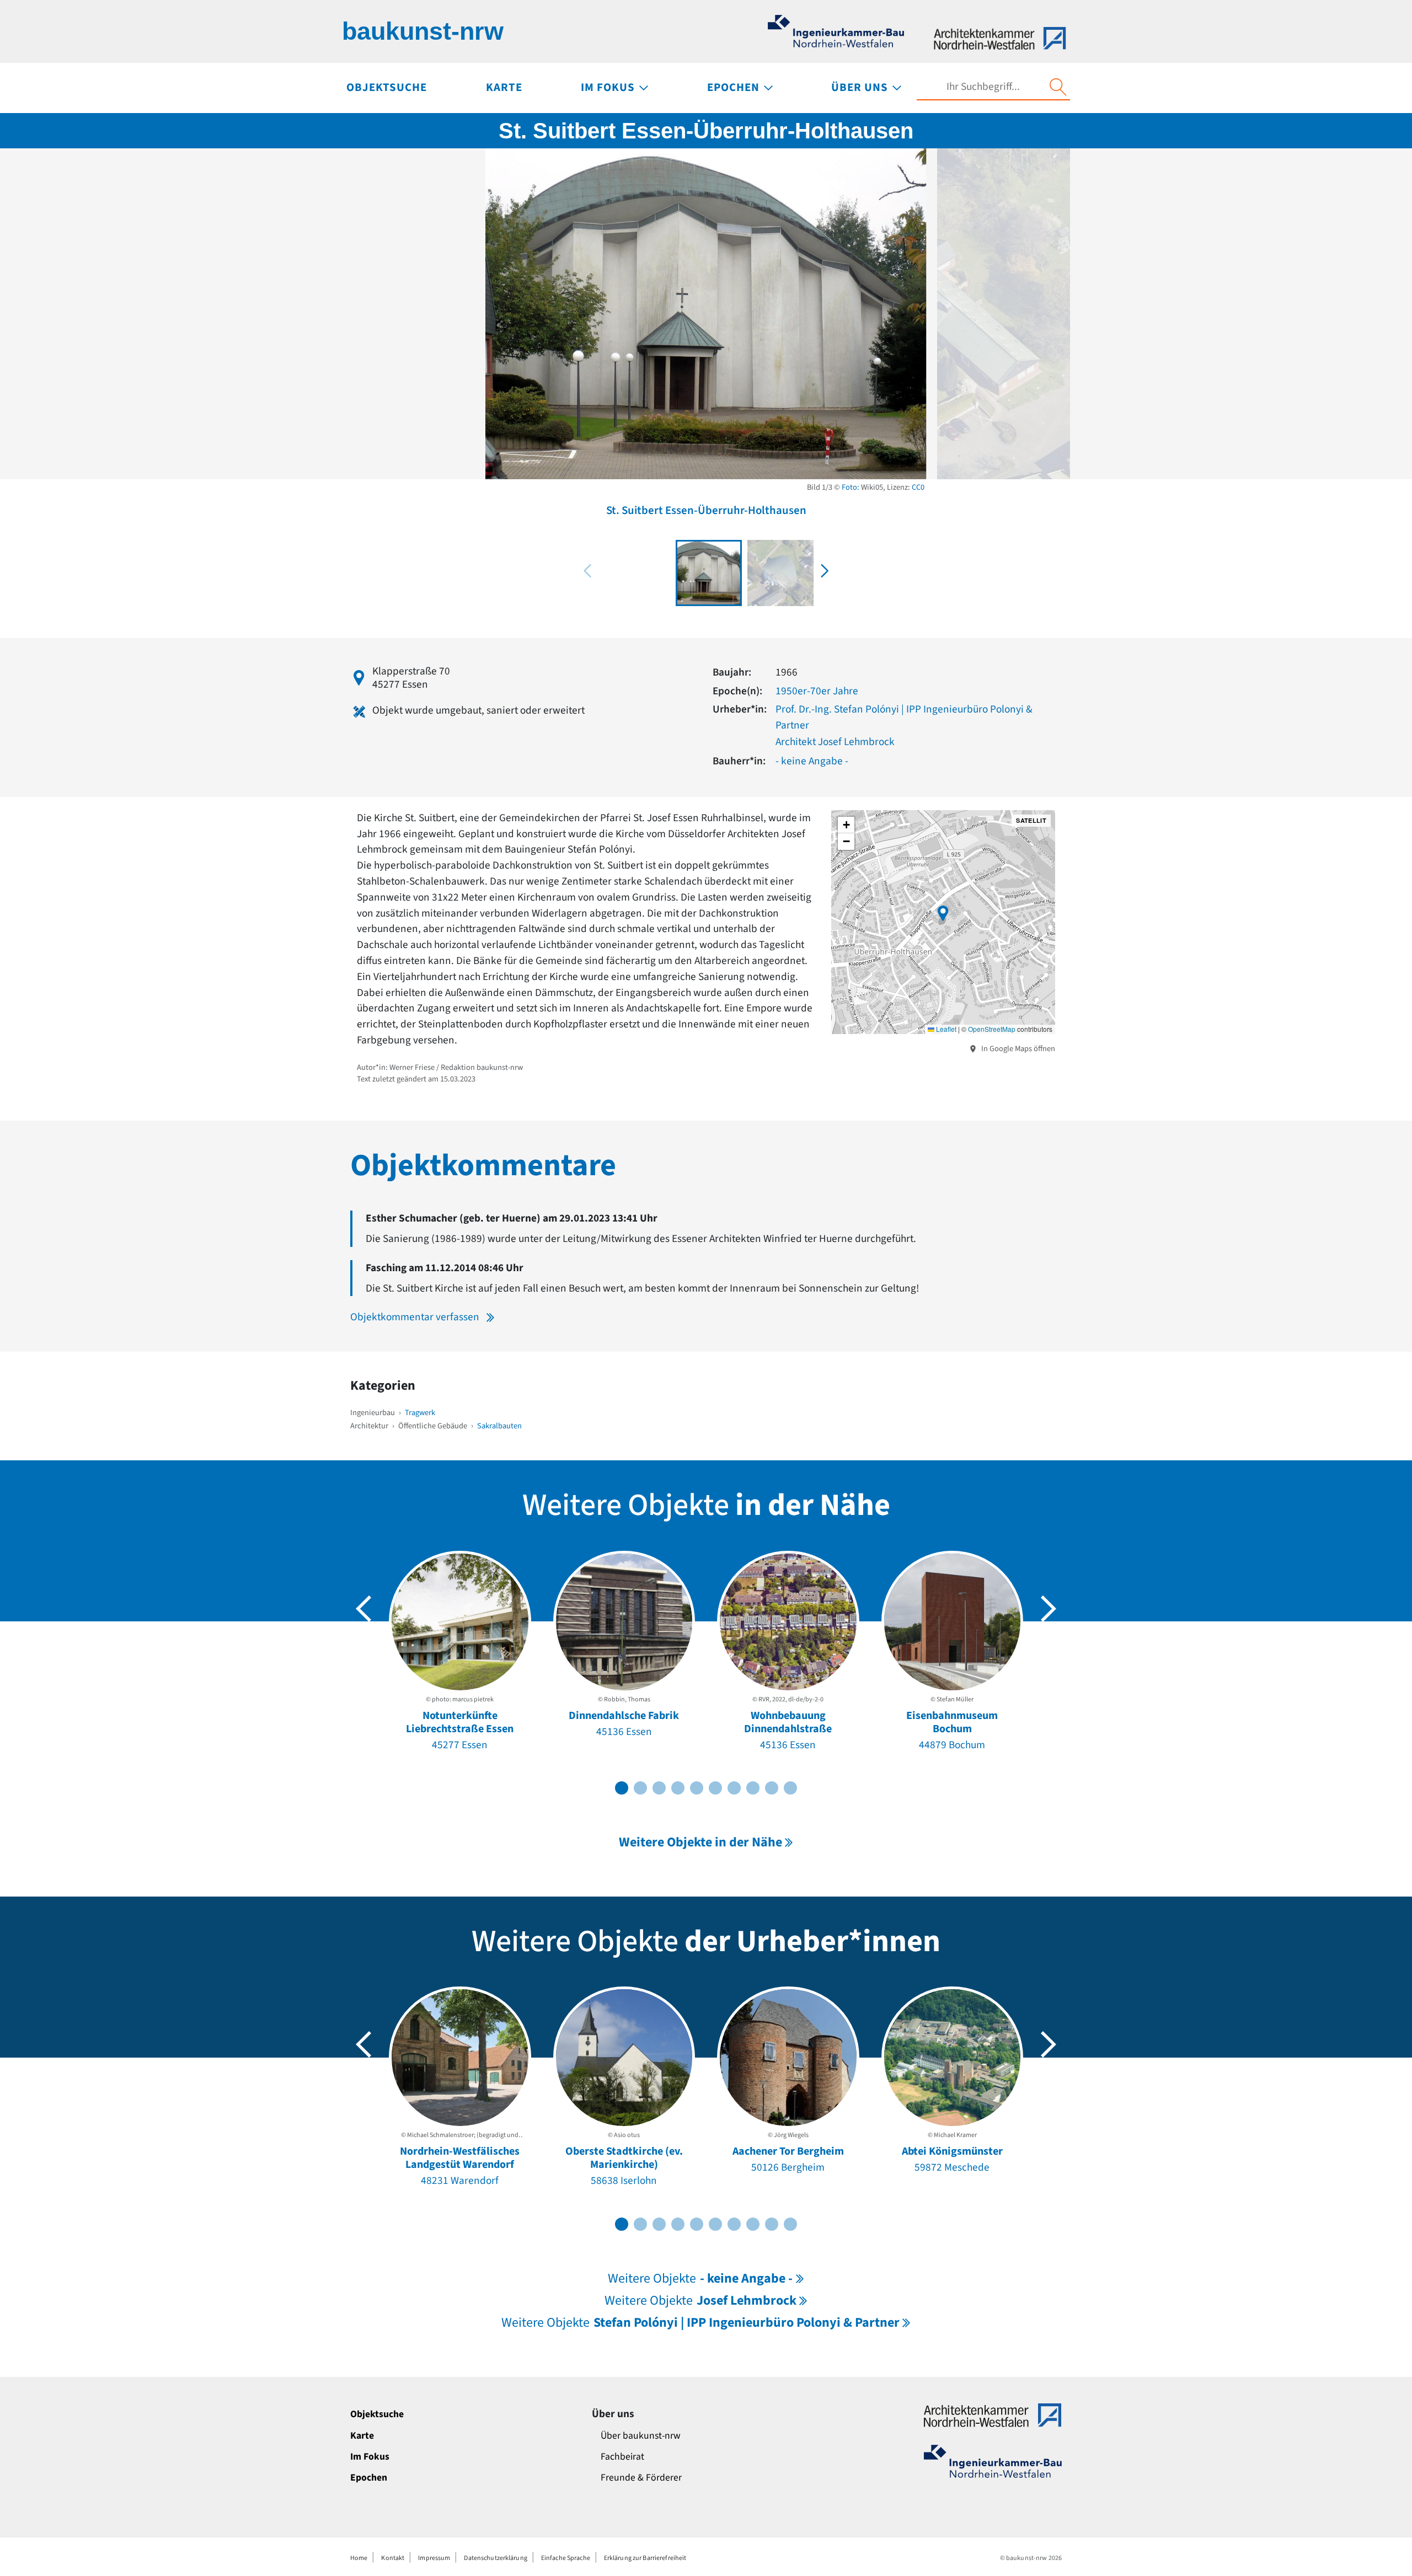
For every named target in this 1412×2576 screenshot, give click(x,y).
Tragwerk (420, 1413)
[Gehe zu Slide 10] (790, 1788)
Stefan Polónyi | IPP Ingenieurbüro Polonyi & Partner (700, 2323)
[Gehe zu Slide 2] (640, 1788)
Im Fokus (370, 2457)
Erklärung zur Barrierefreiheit (645, 2558)
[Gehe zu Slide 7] (734, 1788)
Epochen (369, 2478)
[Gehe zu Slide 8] (753, 1788)
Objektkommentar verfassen (415, 1317)
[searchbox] (983, 87)
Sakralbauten (499, 1426)
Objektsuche (377, 2414)
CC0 (918, 487)
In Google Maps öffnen (1017, 1049)
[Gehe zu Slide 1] (622, 1788)
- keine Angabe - (812, 761)
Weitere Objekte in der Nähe (700, 1842)
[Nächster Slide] (1049, 1609)
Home (359, 2558)
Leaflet (945, 1029)
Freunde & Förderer (641, 2478)
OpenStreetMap (992, 1029)
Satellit (1031, 820)
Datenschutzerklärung (495, 2558)
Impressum (434, 2558)
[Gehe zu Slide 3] (659, 1788)
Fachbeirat (622, 2457)
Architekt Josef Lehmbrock (835, 742)
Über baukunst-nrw (641, 2436)
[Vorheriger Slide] (363, 1609)
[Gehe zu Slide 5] (697, 1788)
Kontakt (393, 2558)
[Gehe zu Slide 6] (715, 1788)
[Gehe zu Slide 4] (678, 1788)
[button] (825, 571)
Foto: (851, 487)
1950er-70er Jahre (817, 691)
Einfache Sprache (566, 2558)
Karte (362, 2436)
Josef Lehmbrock (700, 2301)
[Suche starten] (1058, 87)
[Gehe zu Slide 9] (772, 1788)
